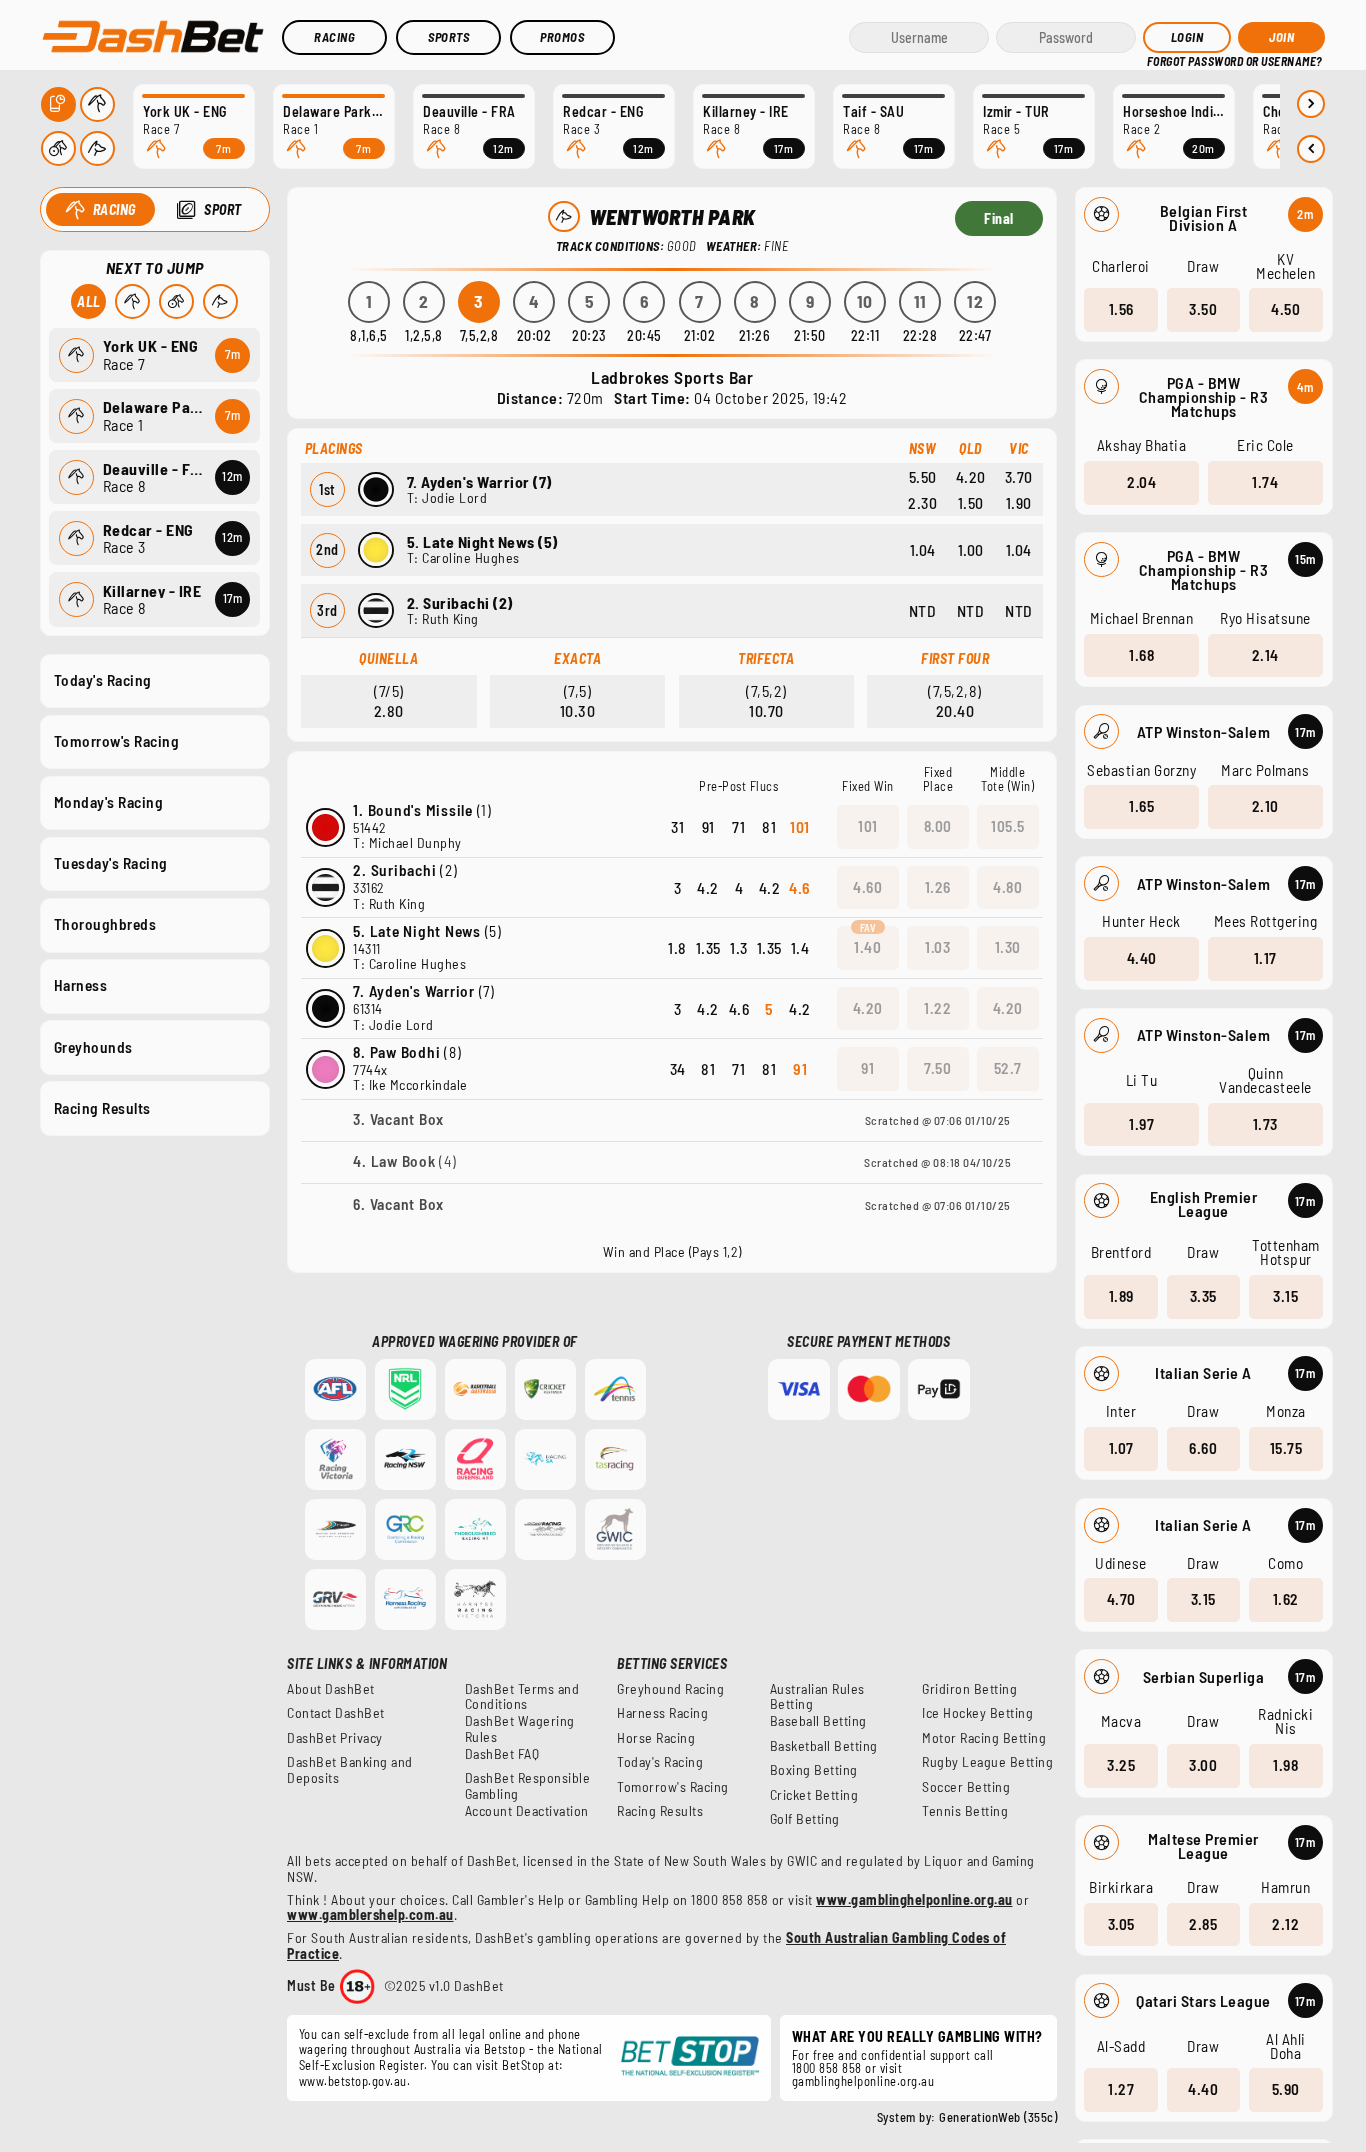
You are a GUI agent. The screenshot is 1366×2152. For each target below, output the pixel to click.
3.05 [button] (1121, 1924)
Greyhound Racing (670, 1689)
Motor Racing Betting (984, 1738)
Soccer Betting (966, 1787)
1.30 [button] (1008, 947)
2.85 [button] (1203, 1924)
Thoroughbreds (105, 924)
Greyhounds (93, 1047)
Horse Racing (656, 1738)
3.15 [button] (1285, 1296)
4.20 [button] (868, 1008)
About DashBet (331, 1689)
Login (1187, 37)
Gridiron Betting (969, 1689)
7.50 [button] (937, 1068)
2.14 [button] (1265, 655)
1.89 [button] (1121, 1296)
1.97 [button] (1141, 1124)
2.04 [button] (1141, 482)
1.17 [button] (1265, 958)
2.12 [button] (1285, 1924)
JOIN (1281, 37)
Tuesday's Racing (111, 863)
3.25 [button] (1121, 1765)
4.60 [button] (867, 887)
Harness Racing (662, 1713)
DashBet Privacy (335, 1738)
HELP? (1160, 59)
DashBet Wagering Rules (520, 1729)
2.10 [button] (1265, 806)
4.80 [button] (1007, 887)
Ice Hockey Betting (977, 1713)
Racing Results (102, 1108)
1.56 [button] (1121, 309)
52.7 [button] (1008, 1068)
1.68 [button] (1141, 655)
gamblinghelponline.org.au (863, 2081)
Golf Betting (805, 1819)
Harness (81, 985)
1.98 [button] (1285, 1765)
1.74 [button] (1265, 482)
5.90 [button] (1286, 2089)
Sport (223, 209)
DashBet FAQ (502, 1754)
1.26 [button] (938, 887)
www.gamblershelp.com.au (370, 1914)
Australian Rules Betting (817, 1697)
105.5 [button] (1008, 826)
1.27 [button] (1121, 2089)
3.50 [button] (1203, 309)
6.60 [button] (1203, 1448)
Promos (562, 37)
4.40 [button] (1142, 958)
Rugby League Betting (987, 1762)
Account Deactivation (527, 1811)
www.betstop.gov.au (353, 2081)
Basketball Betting (824, 1746)
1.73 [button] (1265, 1124)
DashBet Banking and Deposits (350, 1770)
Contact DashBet (336, 1713)
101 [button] (868, 826)
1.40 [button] (867, 947)
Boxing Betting (814, 1770)
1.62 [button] (1286, 1599)
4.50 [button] (1285, 309)
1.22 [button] (937, 1008)
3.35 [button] (1203, 1296)
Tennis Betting (965, 1811)
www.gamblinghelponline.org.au (914, 1899)
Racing (334, 37)
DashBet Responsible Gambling (528, 1786)
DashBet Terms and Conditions (522, 1697)
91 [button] (867, 1068)
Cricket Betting (814, 1795)
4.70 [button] (1121, 1599)
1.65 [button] (1141, 806)
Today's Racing (103, 680)
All (89, 301)
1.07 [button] (1121, 1448)
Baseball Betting (818, 1721)
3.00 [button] (1203, 1765)
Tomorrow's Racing (117, 741)
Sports (448, 37)
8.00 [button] (938, 826)
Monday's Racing (109, 802)
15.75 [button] (1286, 1448)
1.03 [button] (937, 947)
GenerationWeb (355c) (998, 2117)
